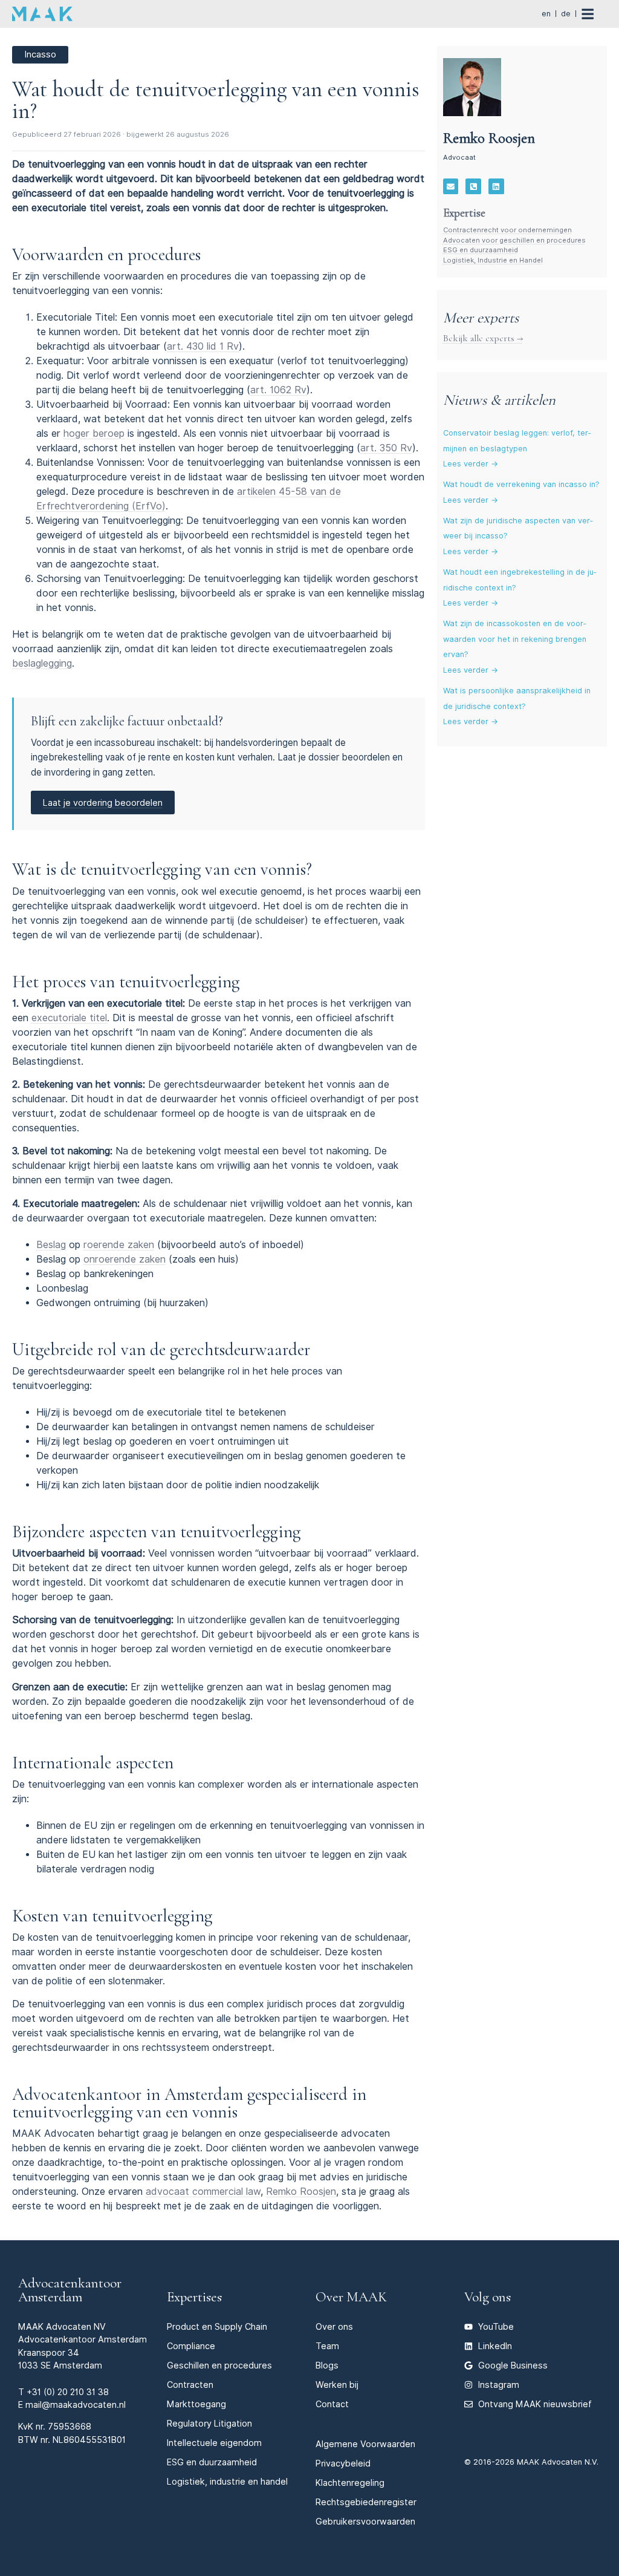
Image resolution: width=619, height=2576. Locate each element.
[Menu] (594, 14)
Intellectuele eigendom (214, 2443)
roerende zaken (119, 1245)
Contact (332, 2404)
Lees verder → (471, 464)
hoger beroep (94, 433)
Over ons (334, 2326)
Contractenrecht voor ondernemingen (507, 230)
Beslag (51, 1245)
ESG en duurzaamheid (481, 250)
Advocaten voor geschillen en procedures (514, 240)
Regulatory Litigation (209, 2423)
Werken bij (337, 2385)
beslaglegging (42, 663)
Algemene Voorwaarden (365, 2444)
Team (327, 2346)
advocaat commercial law (203, 2192)
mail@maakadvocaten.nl (76, 2404)
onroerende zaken (125, 1259)
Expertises (194, 2297)
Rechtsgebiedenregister (366, 2502)
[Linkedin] (496, 186)
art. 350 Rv (386, 448)
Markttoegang (196, 2404)
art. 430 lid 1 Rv (203, 346)
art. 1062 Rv (278, 390)
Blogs (327, 2365)
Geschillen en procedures (219, 2365)
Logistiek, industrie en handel (227, 2481)
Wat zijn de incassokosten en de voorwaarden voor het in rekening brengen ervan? (515, 639)
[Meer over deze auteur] (472, 87)
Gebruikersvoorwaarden (365, 2521)
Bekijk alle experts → (483, 338)
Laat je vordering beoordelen (103, 803)
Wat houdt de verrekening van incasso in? (521, 484)
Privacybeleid (343, 2463)
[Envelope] (451, 186)
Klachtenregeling (350, 2483)
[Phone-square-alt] (473, 186)
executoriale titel (69, 1018)
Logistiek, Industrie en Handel (493, 260)
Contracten (190, 2385)
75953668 (70, 2426)
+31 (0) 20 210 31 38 (68, 2392)
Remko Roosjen (301, 2192)
